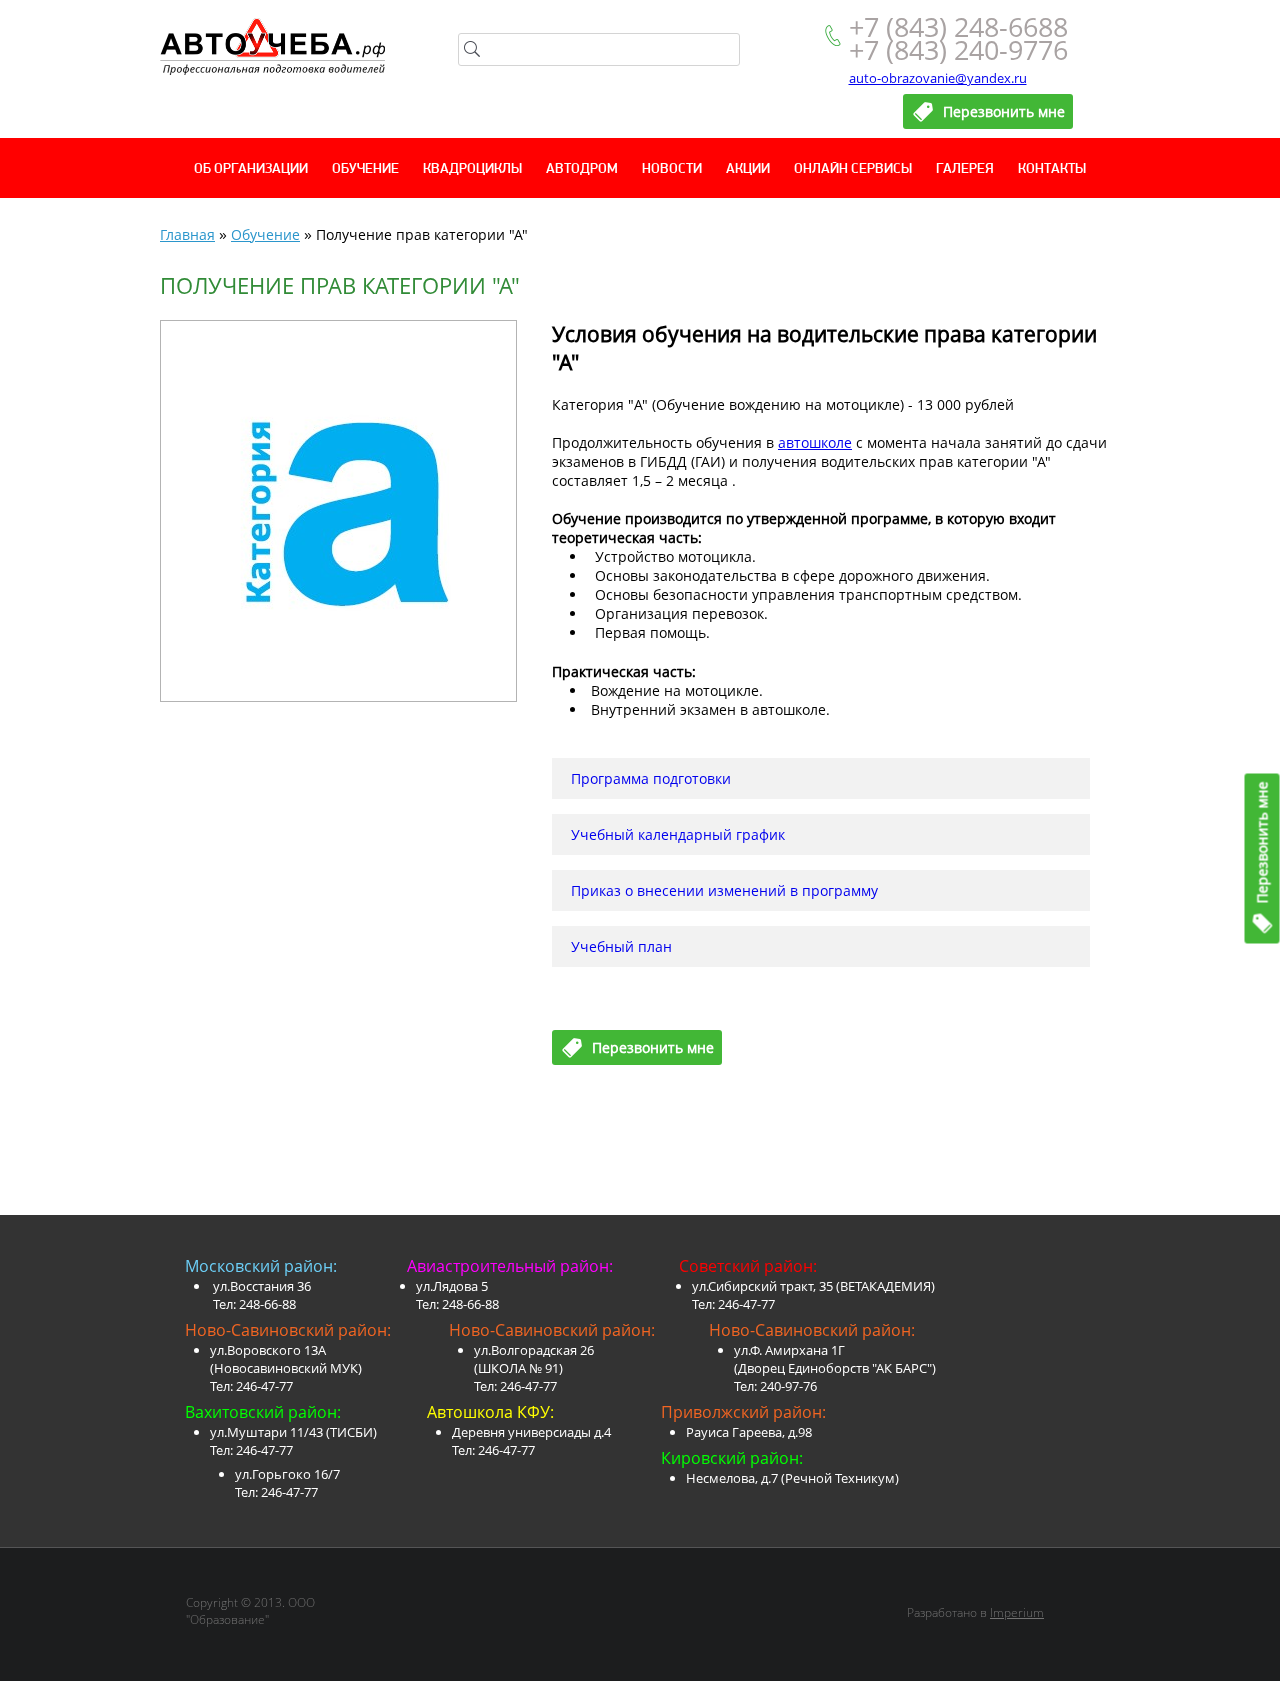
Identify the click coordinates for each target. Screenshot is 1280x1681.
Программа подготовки (651, 778)
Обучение (365, 169)
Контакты (1052, 169)
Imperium (1017, 1612)
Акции (748, 169)
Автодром (582, 169)
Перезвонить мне (1262, 842)
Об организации (251, 169)
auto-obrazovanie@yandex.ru (938, 78)
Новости (672, 169)
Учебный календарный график (678, 834)
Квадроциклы (472, 169)
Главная (187, 234)
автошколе (815, 442)
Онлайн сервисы (853, 169)
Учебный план (621, 946)
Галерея (965, 169)
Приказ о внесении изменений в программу (724, 890)
